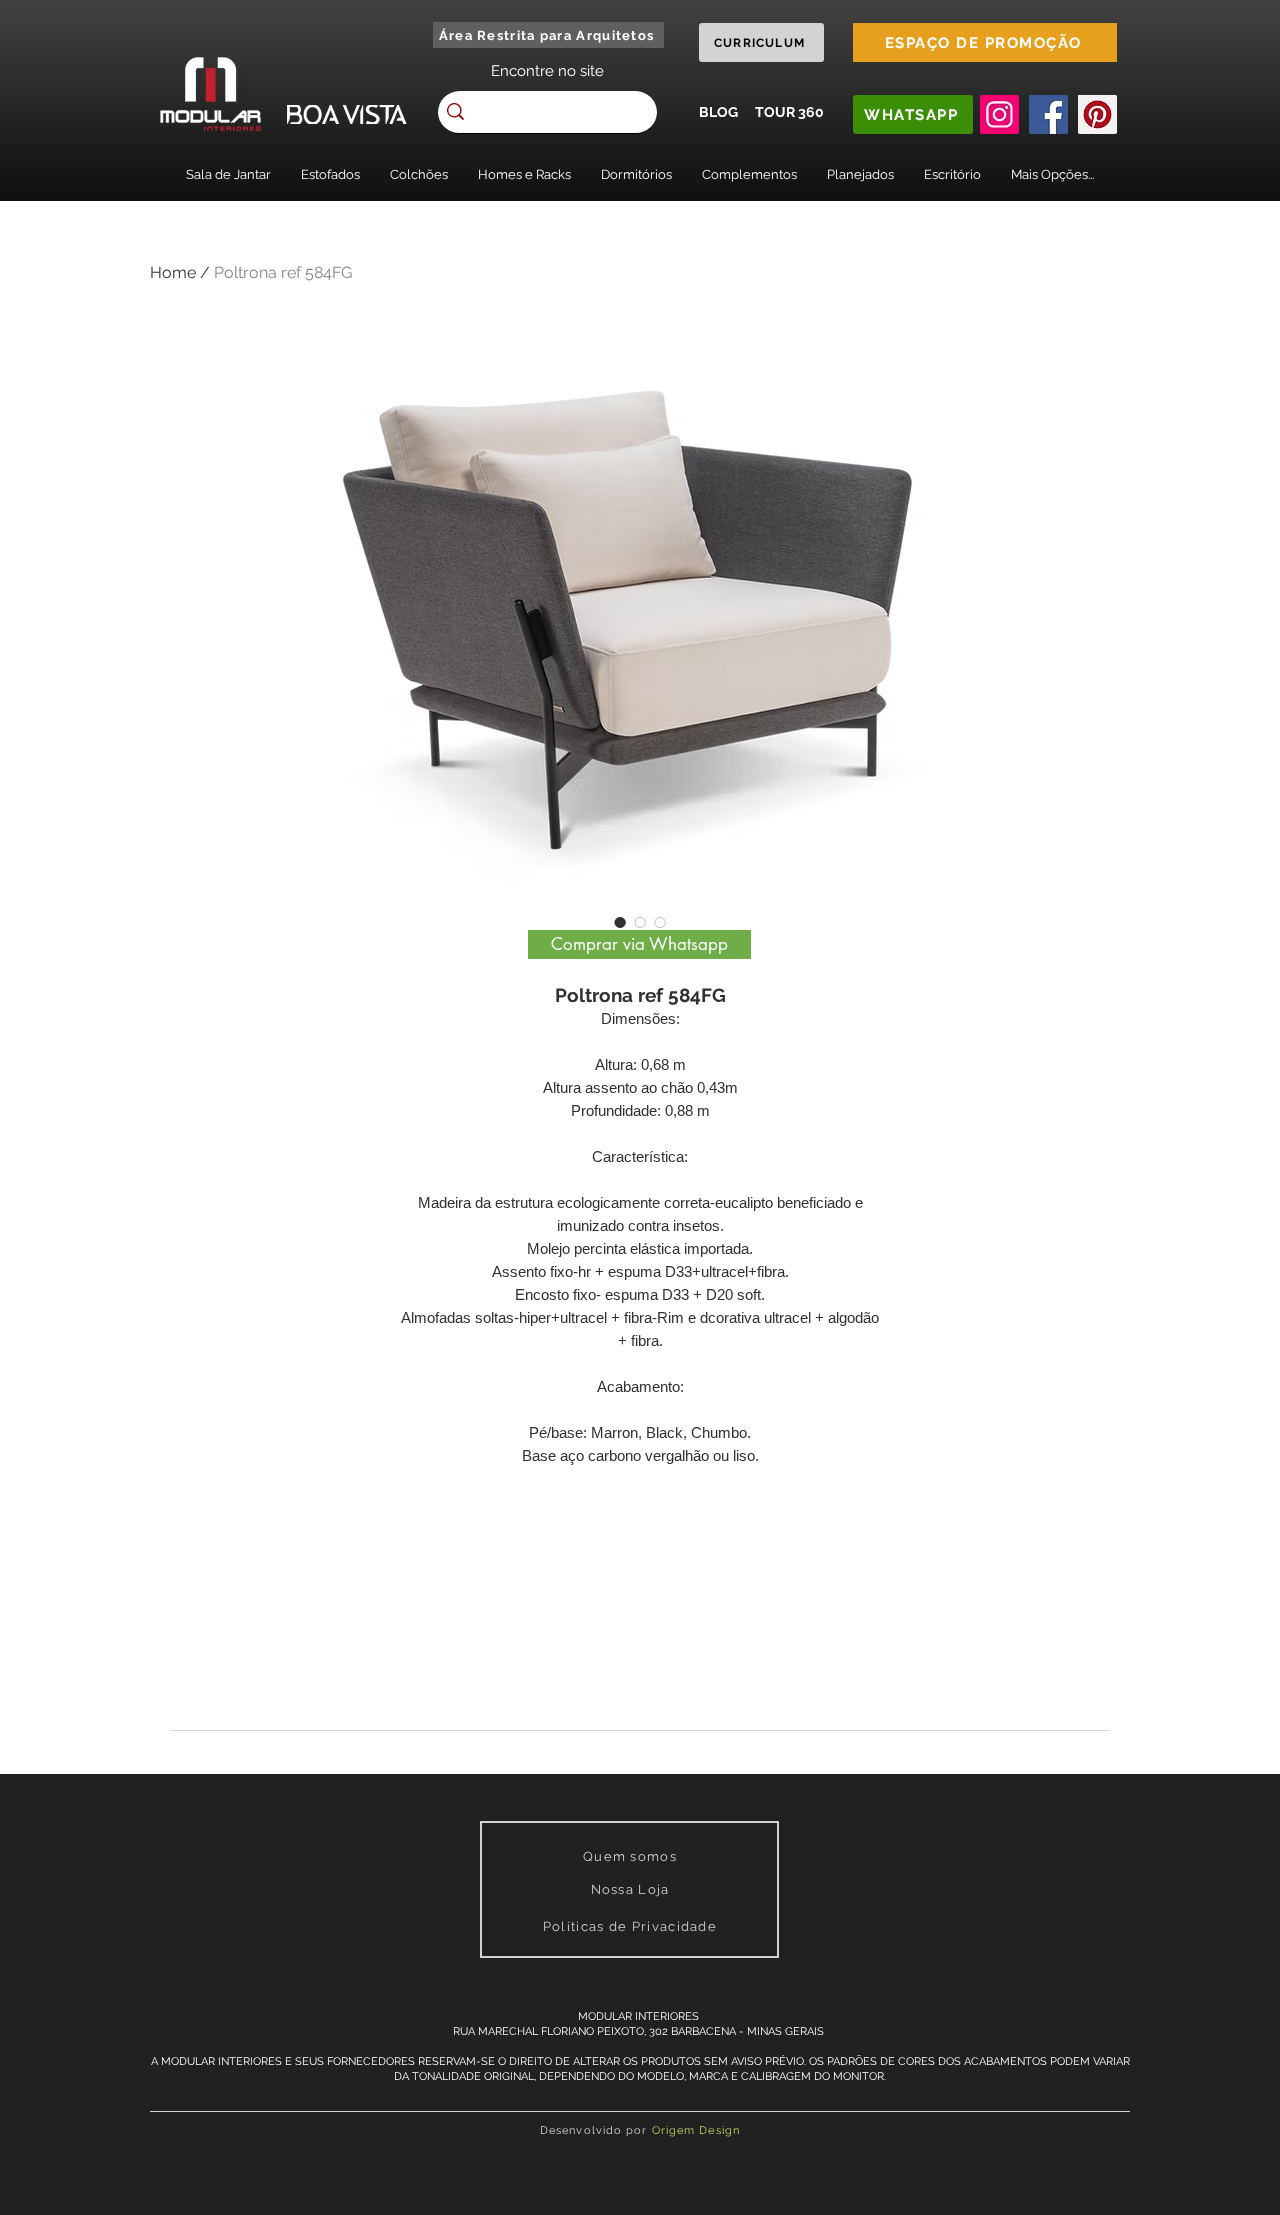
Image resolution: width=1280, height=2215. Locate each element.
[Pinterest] (1097, 114)
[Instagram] (999, 114)
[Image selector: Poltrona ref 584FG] (620, 922)
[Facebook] (1048, 114)
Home (173, 272)
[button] (228, 174)
